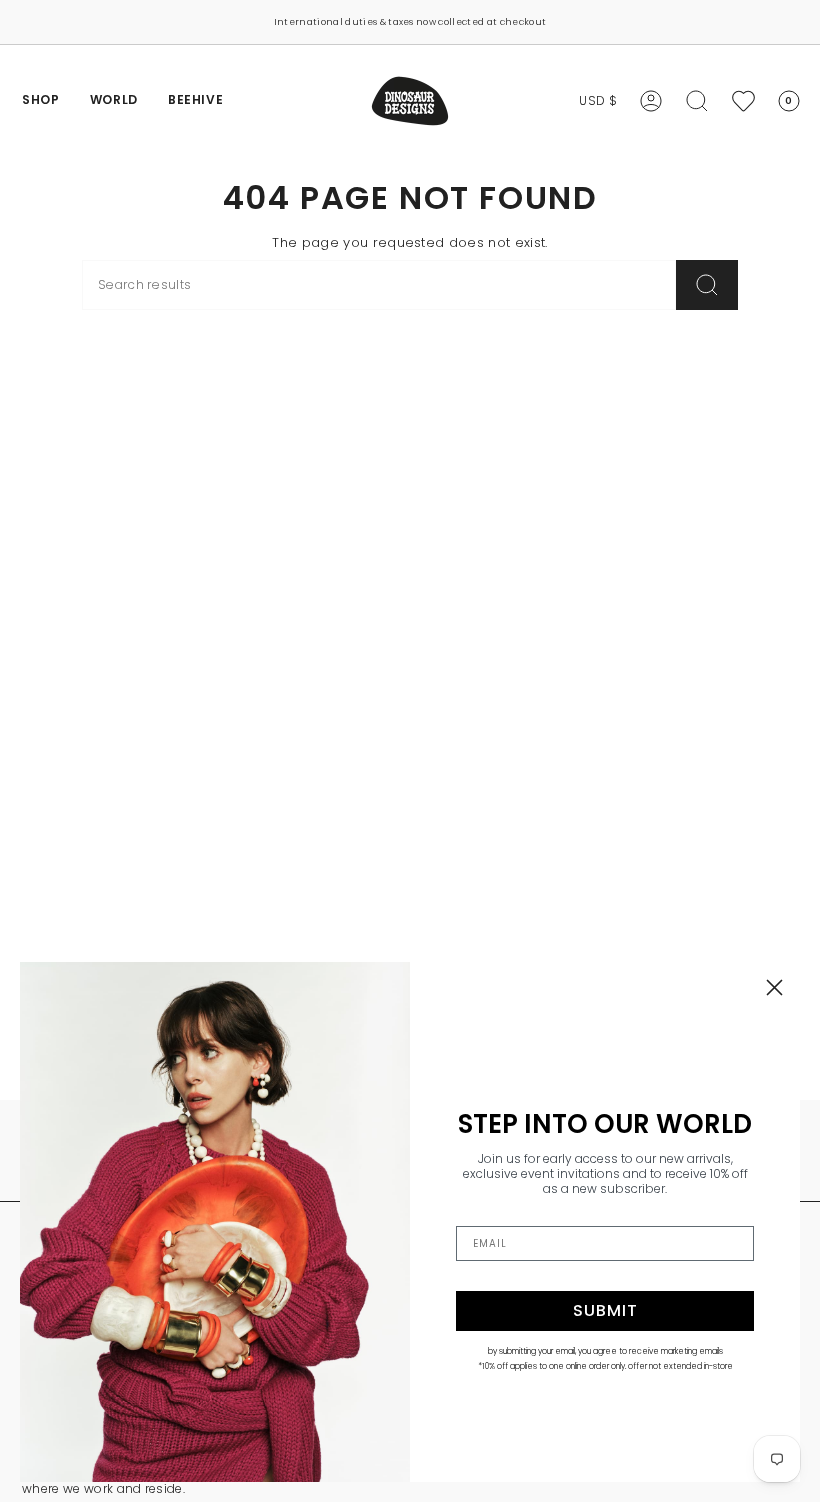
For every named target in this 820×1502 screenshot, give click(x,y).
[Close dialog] (774, 987)
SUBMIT (605, 1310)
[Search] (707, 285)
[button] (41, 101)
